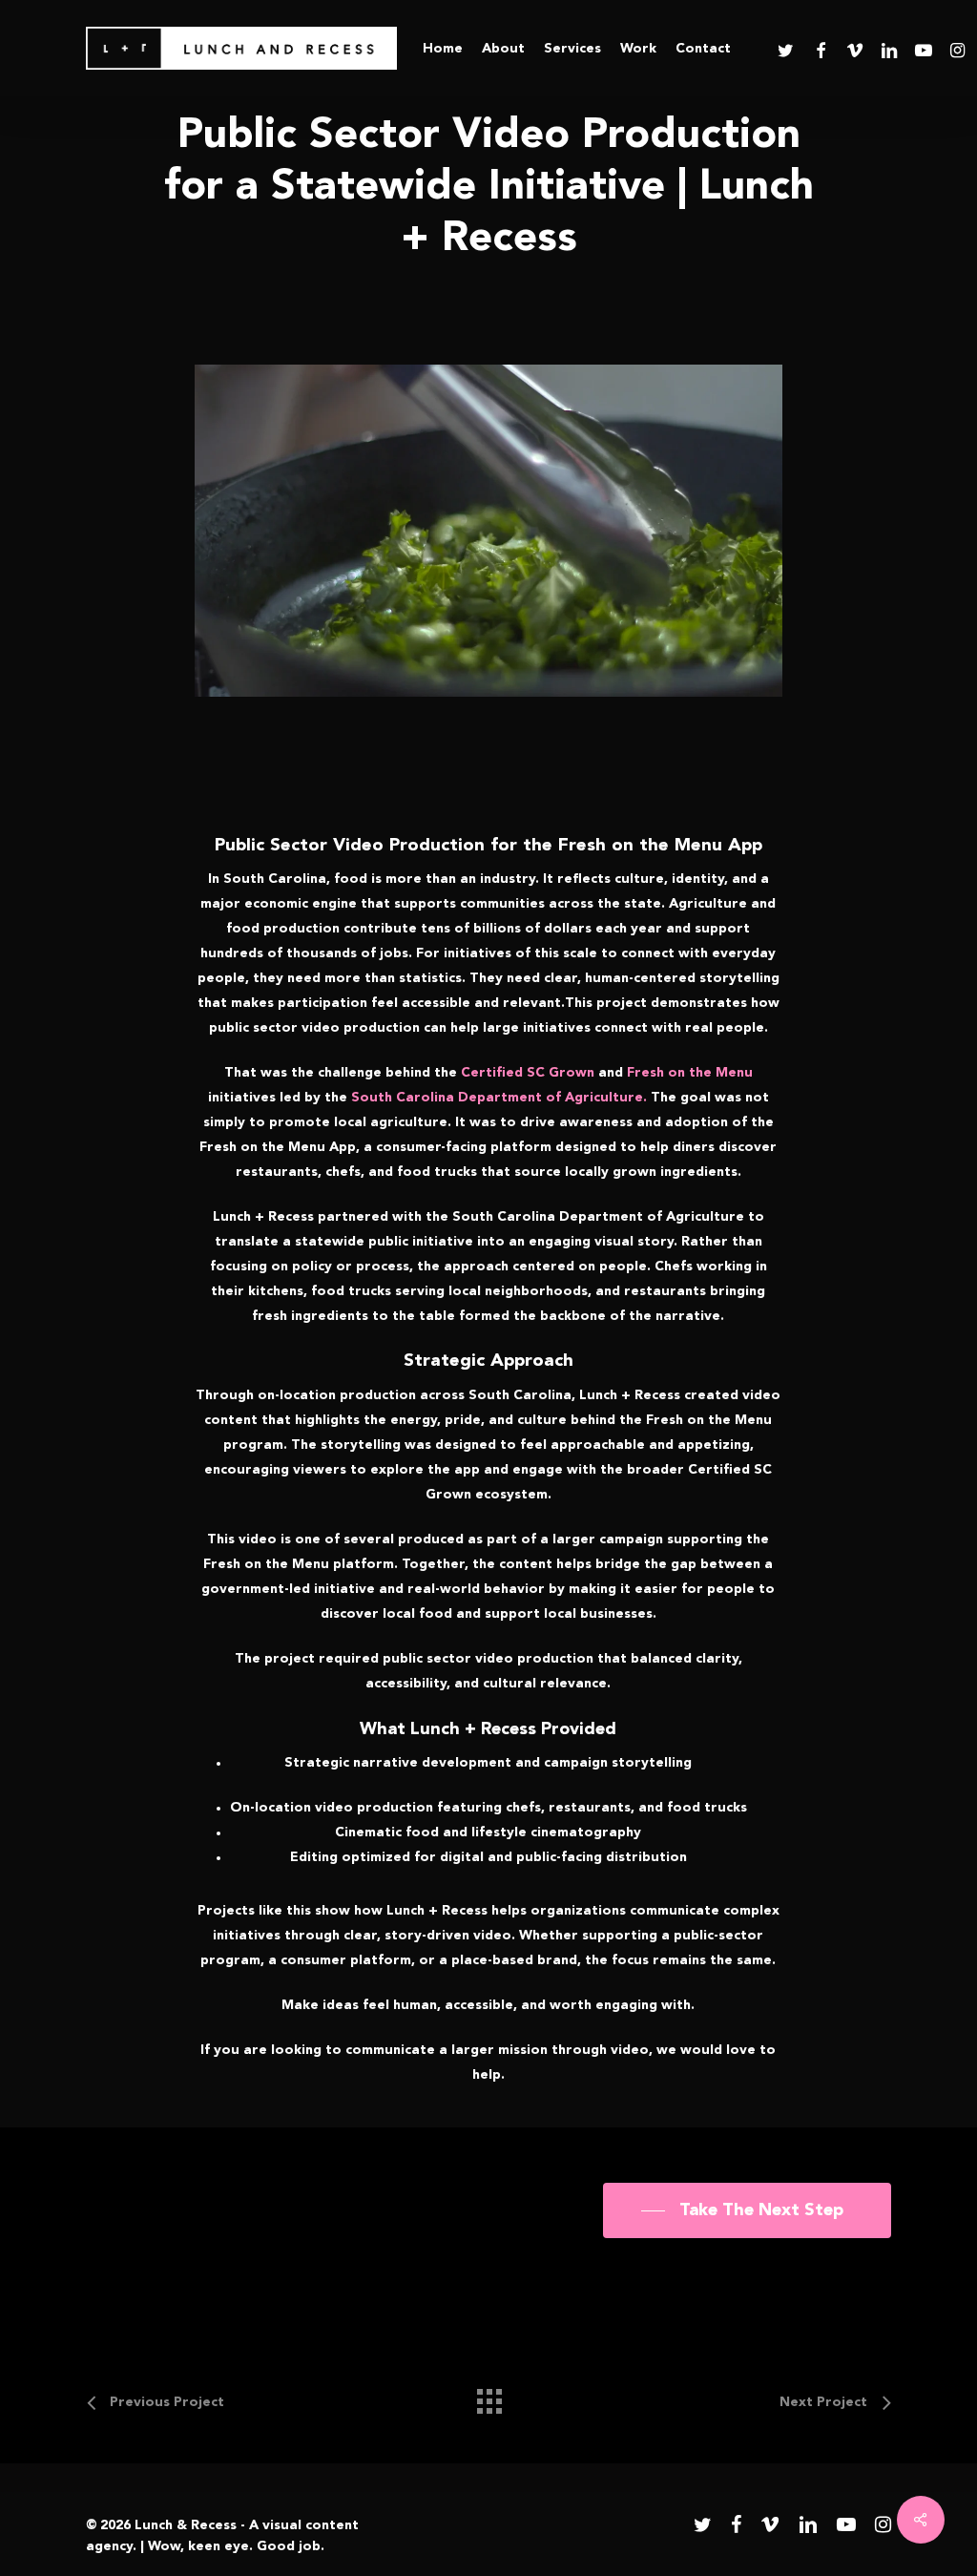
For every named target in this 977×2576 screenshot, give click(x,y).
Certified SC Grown (528, 1073)
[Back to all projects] (488, 2397)
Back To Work (488, 332)
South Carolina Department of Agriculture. (499, 1098)
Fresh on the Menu (690, 1073)
